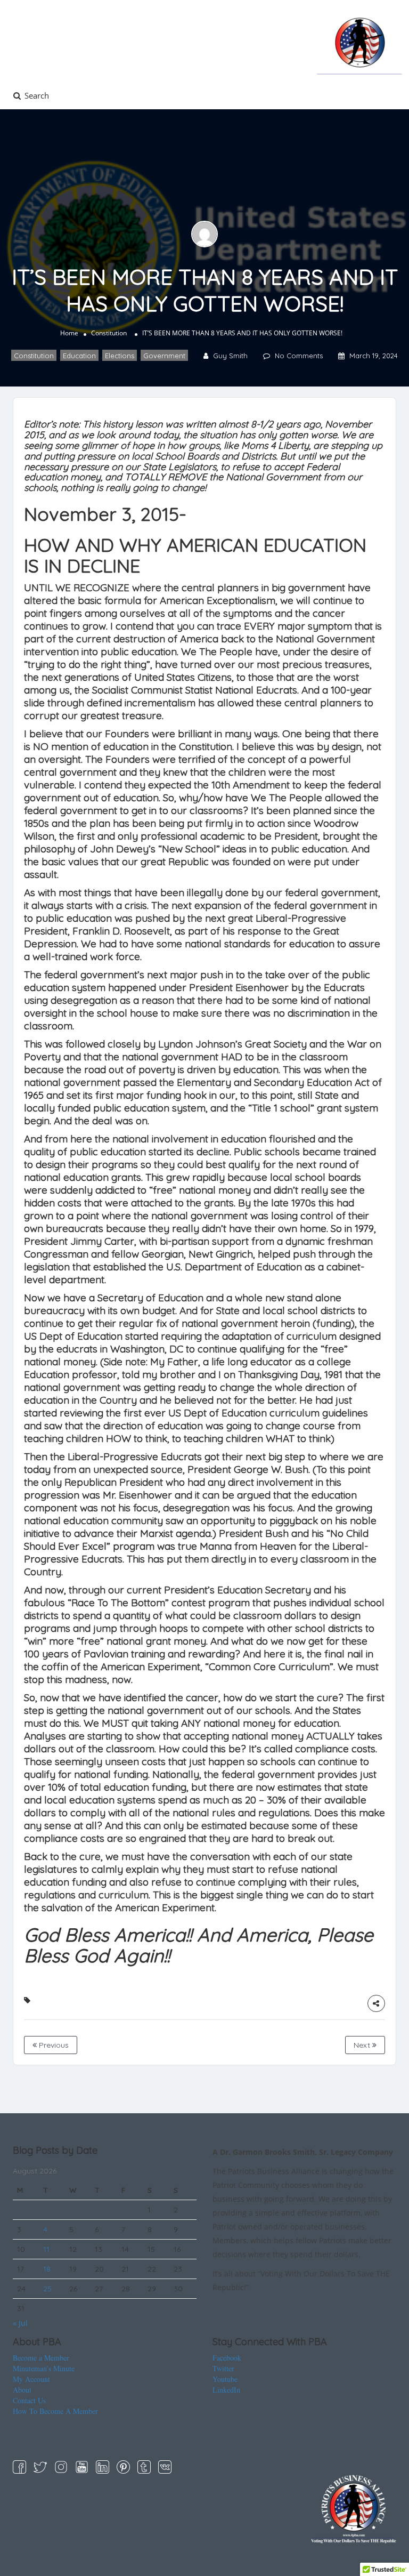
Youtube (225, 2379)
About (22, 2390)
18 (47, 2269)
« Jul (20, 2323)
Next (363, 2045)
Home (69, 333)
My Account (31, 2379)
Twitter (223, 2368)
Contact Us (29, 2400)
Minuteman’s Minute (44, 2368)
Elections (120, 356)
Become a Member (41, 2358)
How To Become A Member (55, 2411)
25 (47, 2289)
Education (79, 356)
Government (164, 356)
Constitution (109, 333)
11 (46, 2249)
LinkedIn (226, 2390)
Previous (53, 2045)
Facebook (227, 2358)
